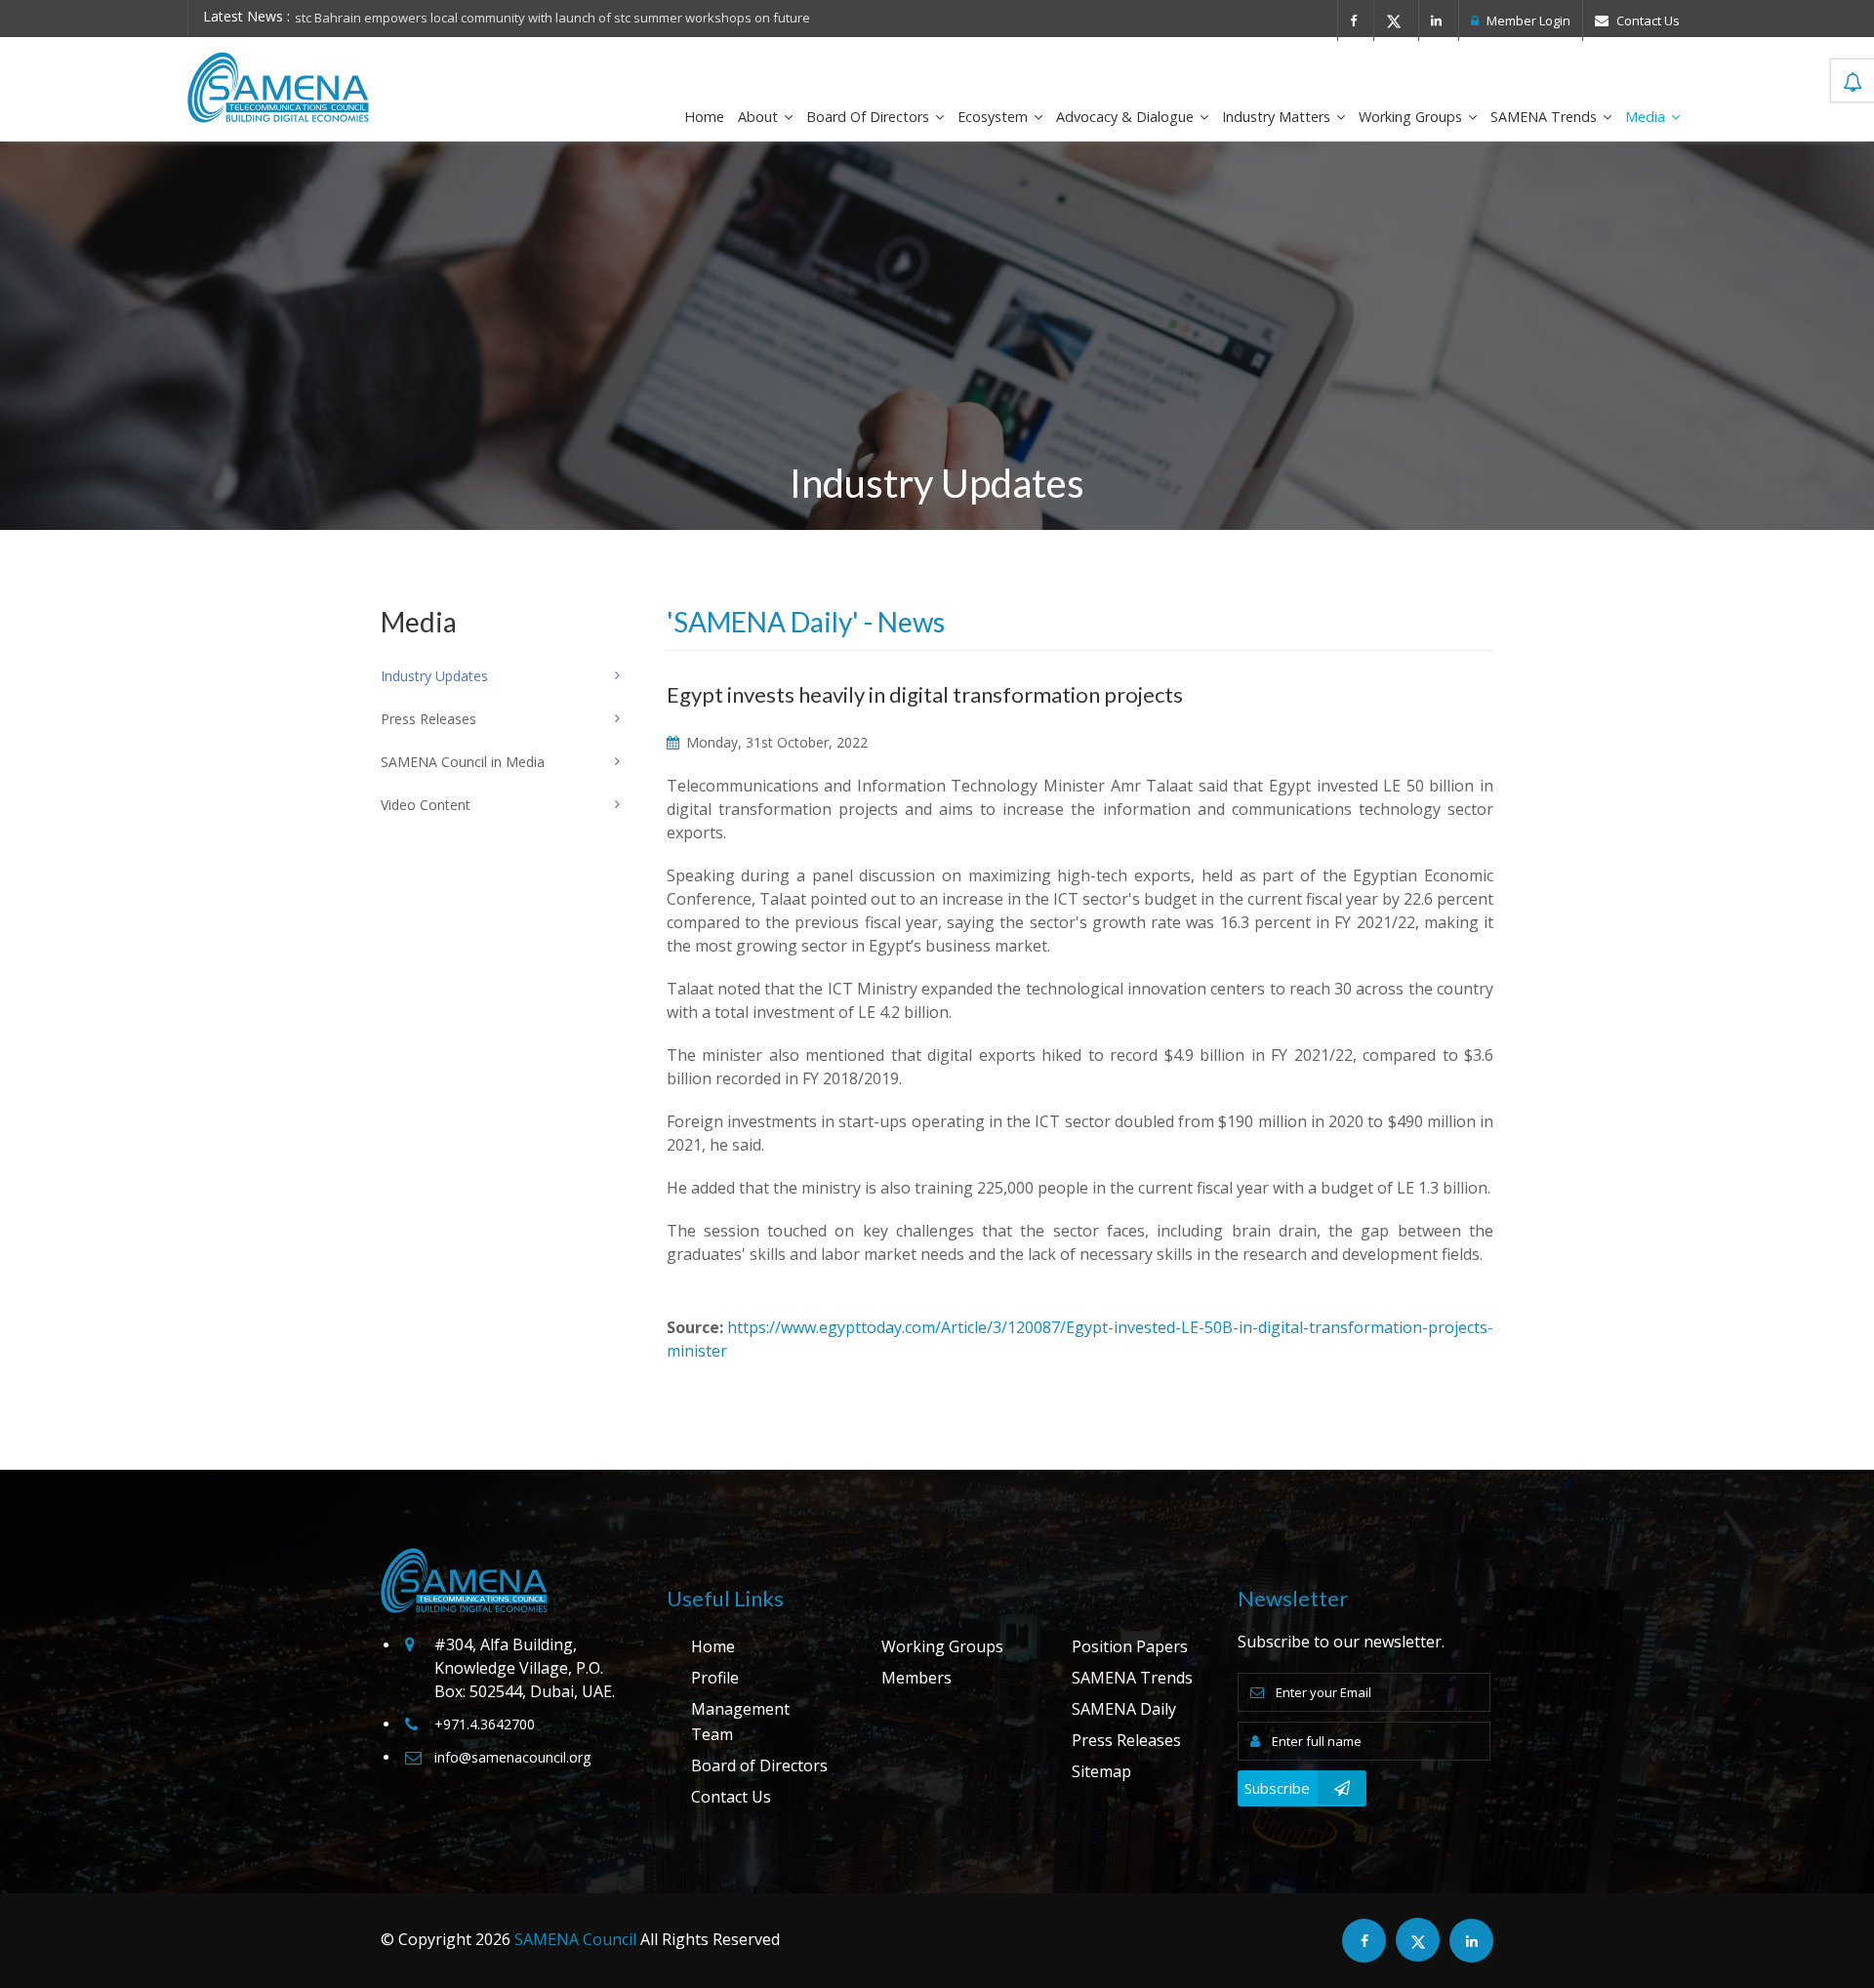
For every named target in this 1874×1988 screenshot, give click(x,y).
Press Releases (1126, 1740)
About (760, 117)
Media (1647, 117)
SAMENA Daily (1124, 1709)
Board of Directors (870, 117)
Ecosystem (995, 117)
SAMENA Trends (1546, 117)
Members (917, 1678)
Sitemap (1101, 1771)
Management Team (740, 1722)
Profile (715, 1678)
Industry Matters (1278, 117)
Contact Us (1647, 20)
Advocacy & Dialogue (1127, 117)
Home (704, 117)
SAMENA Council (575, 1939)
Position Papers (1130, 1646)
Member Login (1527, 20)
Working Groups (1412, 117)
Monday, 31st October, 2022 (775, 742)
